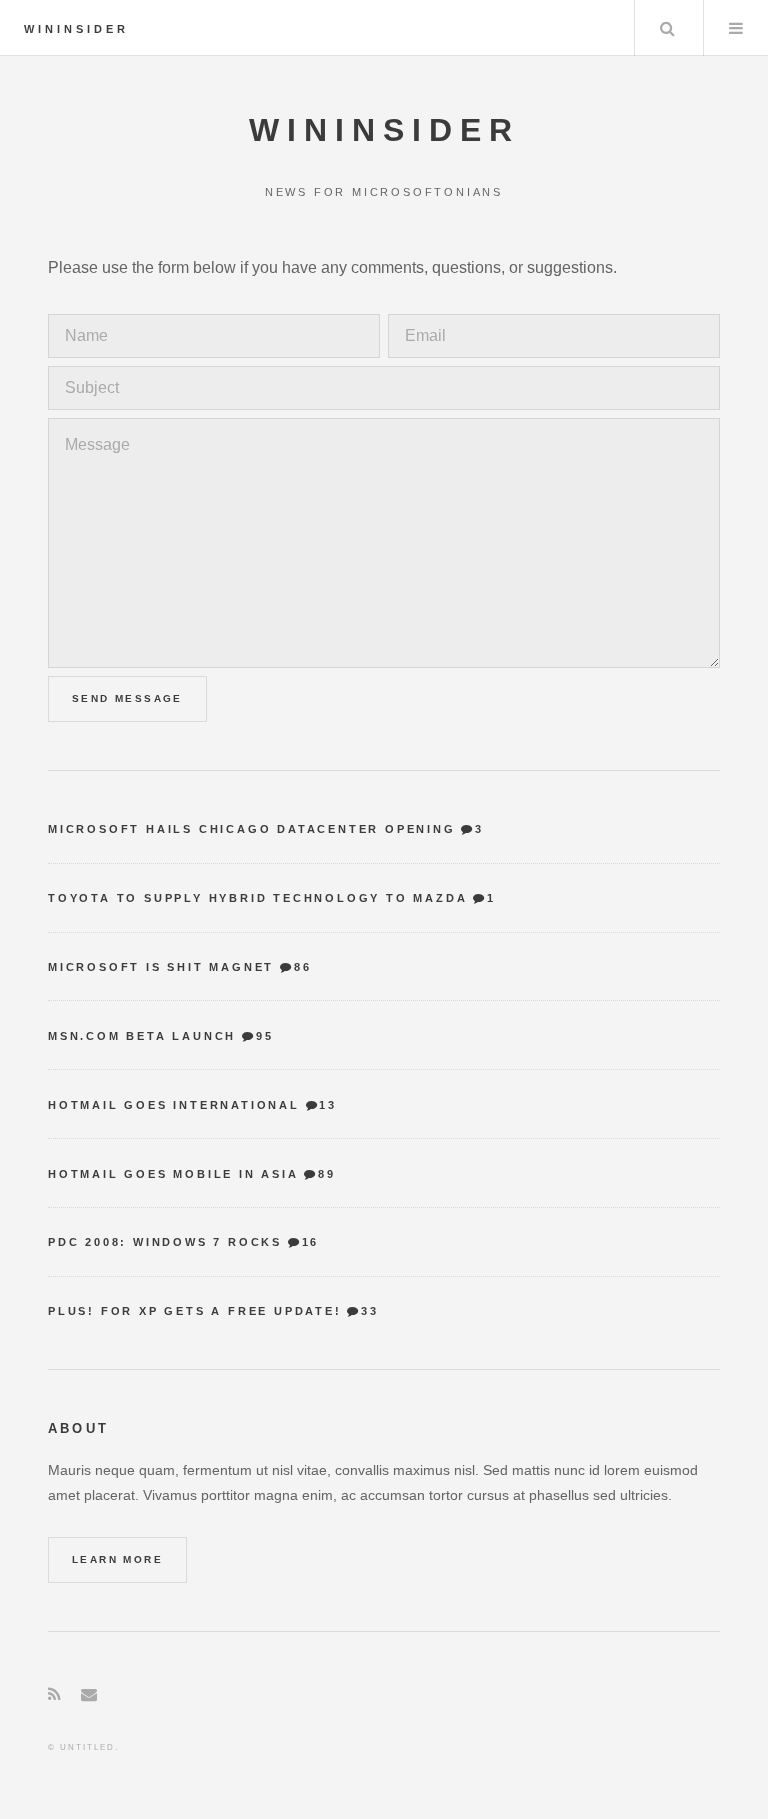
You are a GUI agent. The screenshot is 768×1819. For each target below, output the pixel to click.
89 (326, 1174)
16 (310, 1242)
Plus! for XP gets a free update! (195, 1311)
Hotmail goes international (174, 1105)
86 (302, 967)
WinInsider (76, 29)
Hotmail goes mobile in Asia (173, 1174)
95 (264, 1036)
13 (328, 1105)
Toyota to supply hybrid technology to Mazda (257, 898)
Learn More (117, 1559)
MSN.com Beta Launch (142, 1036)
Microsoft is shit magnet (161, 967)
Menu (736, 28)
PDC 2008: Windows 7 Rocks (165, 1242)
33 (369, 1311)
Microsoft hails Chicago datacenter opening (252, 829)
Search (667, 28)
